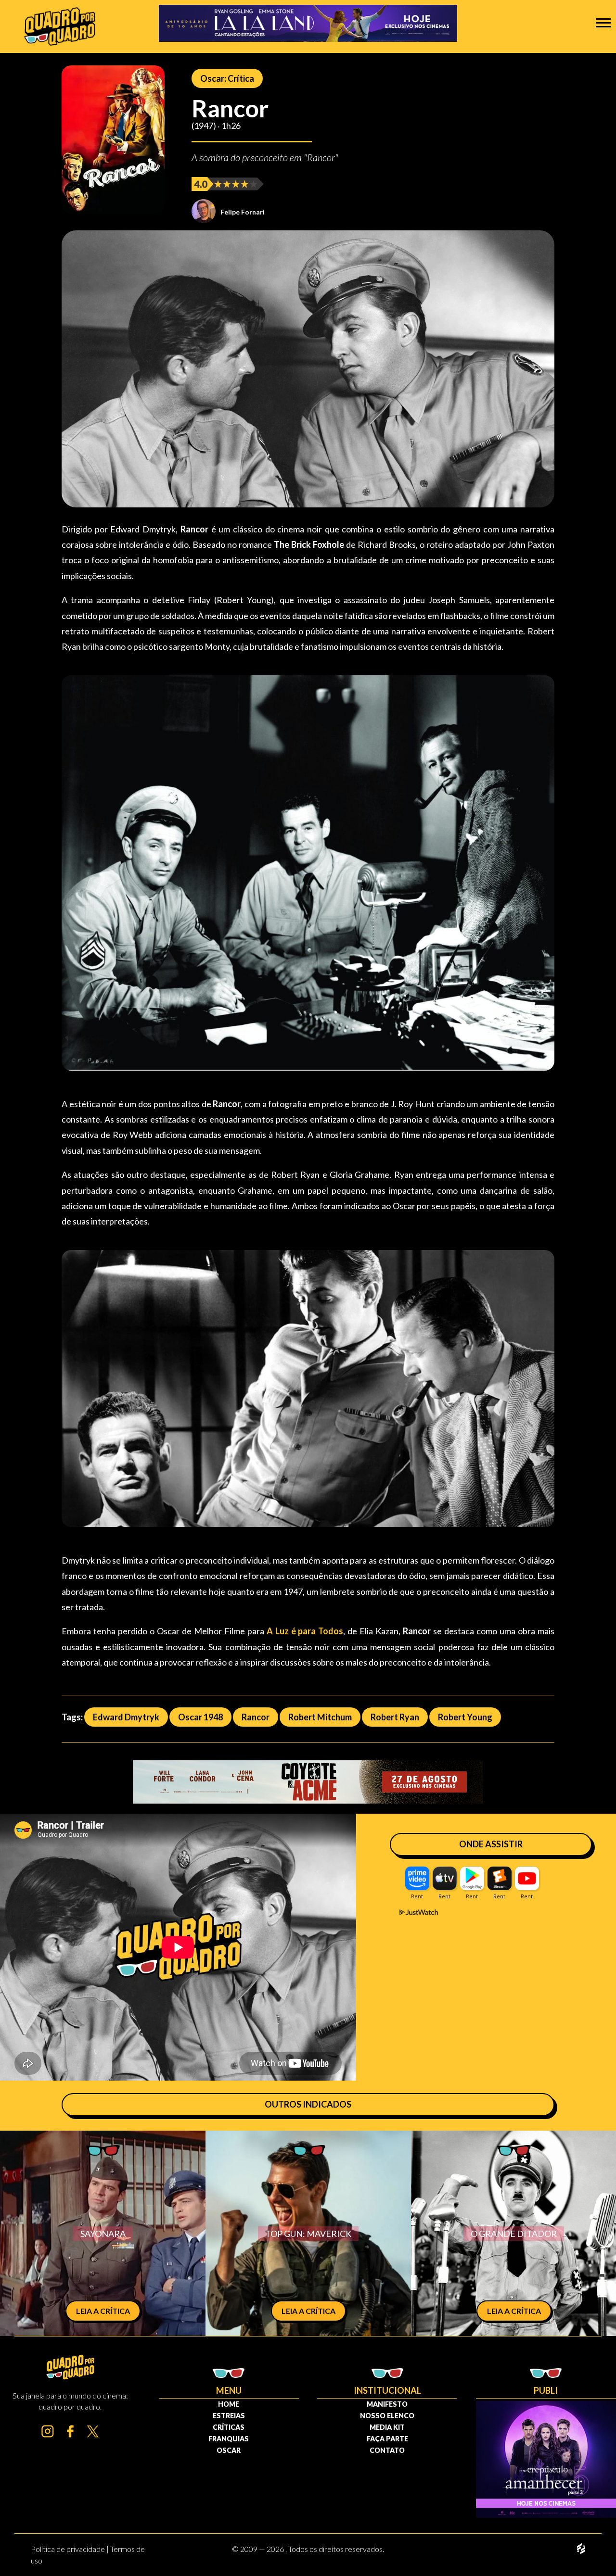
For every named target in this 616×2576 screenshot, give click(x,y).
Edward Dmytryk (126, 1717)
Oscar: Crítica (227, 78)
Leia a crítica (103, 2311)
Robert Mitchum (320, 1717)
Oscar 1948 (200, 1717)
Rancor (256, 1717)
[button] (603, 22)
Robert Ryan (395, 1717)
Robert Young (465, 1717)
